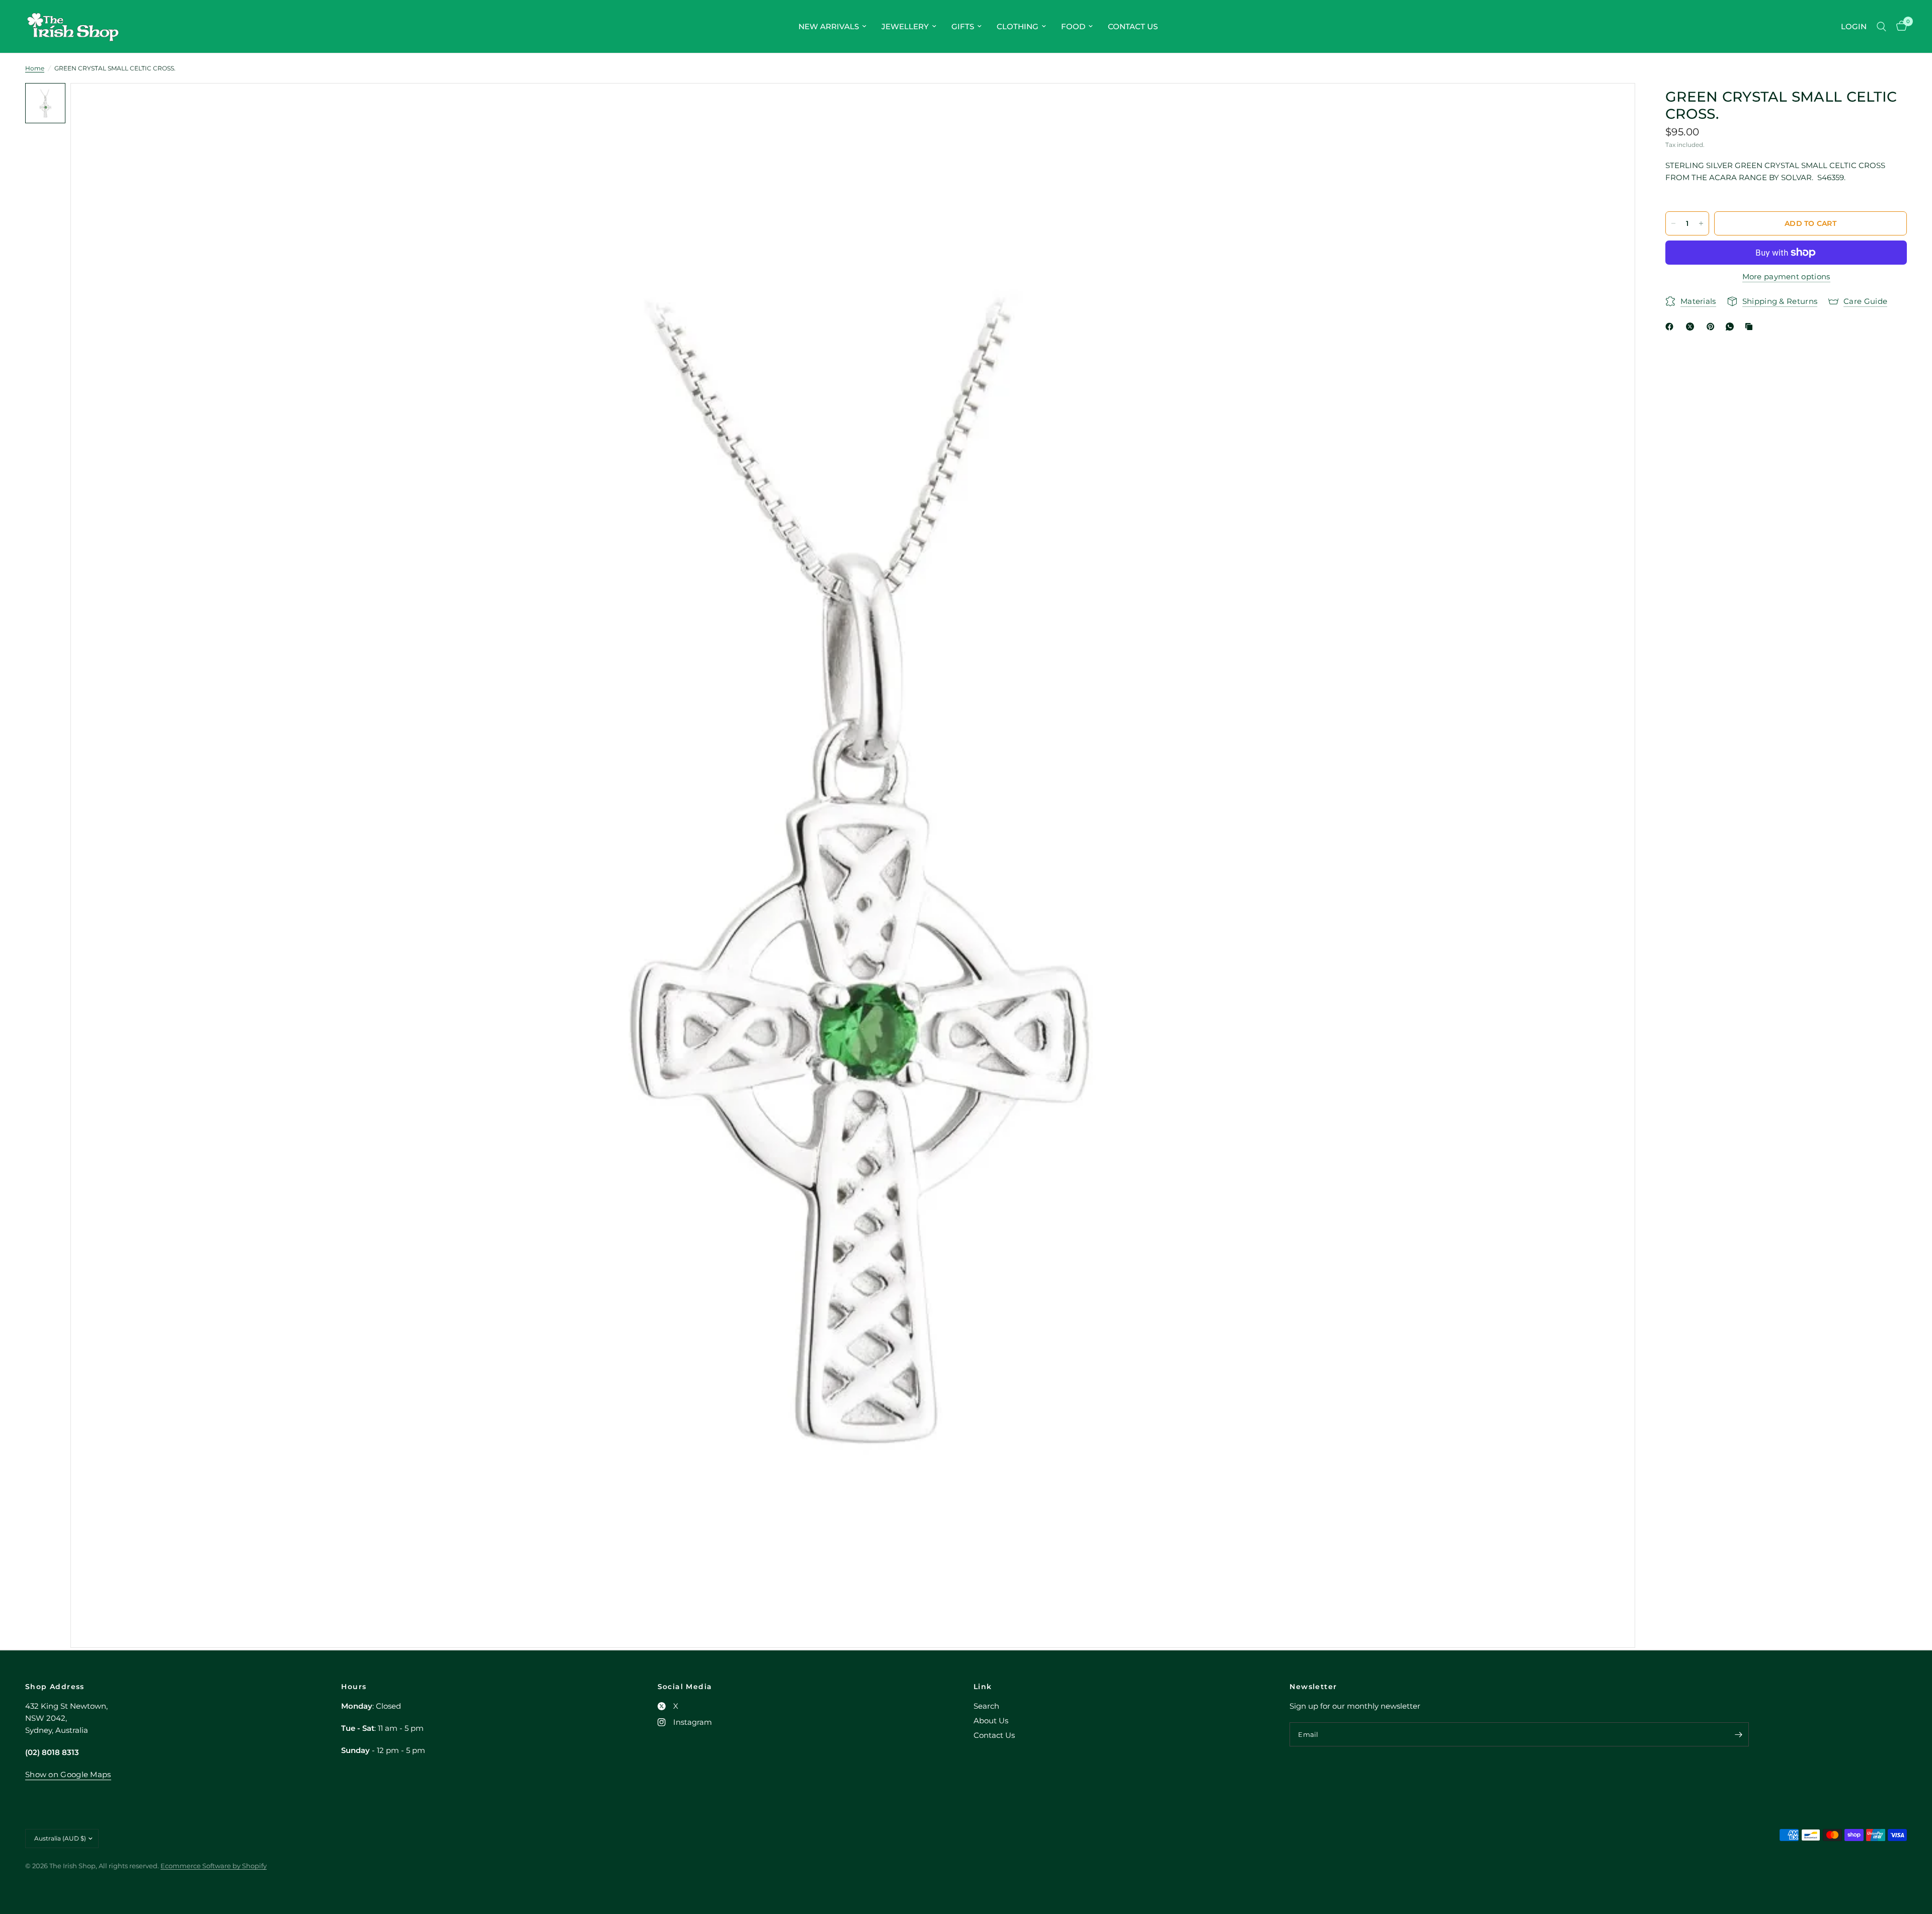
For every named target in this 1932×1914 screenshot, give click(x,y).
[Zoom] (1614, 104)
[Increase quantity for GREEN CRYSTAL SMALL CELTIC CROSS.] (1701, 223)
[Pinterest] (1713, 327)
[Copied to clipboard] (1751, 327)
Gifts (963, 26)
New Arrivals (829, 26)
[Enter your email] (1739, 1734)
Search (986, 1706)
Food (1073, 26)
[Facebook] (1671, 327)
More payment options (1786, 276)
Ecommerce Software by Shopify (214, 1866)
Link (983, 1687)
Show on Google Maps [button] (68, 1774)
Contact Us (1133, 26)
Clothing (1018, 26)
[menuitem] (832, 27)
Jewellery (905, 26)
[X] (1692, 327)
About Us (991, 1721)
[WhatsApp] (1732, 327)
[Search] (1881, 26)
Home (35, 68)
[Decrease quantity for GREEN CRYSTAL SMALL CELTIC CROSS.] (1673, 223)
